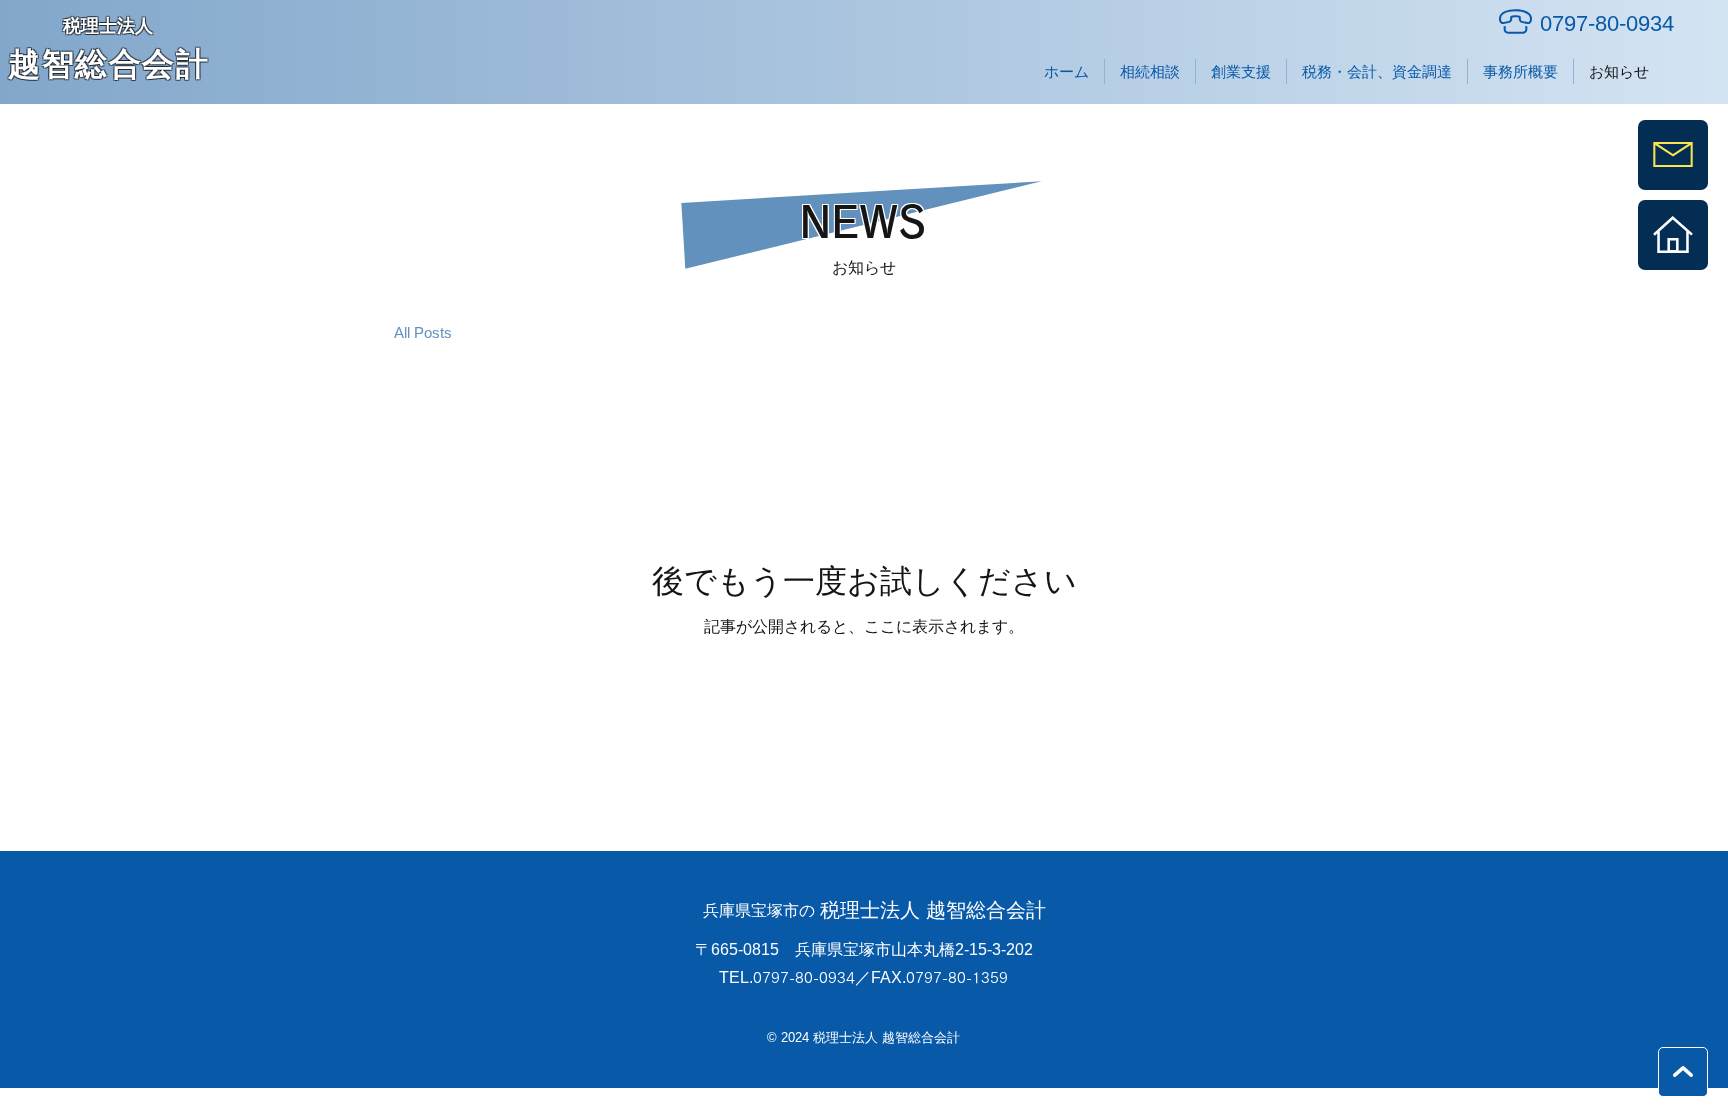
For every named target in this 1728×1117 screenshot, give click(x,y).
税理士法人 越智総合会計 (933, 910)
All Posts (423, 332)
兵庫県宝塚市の (759, 910)
